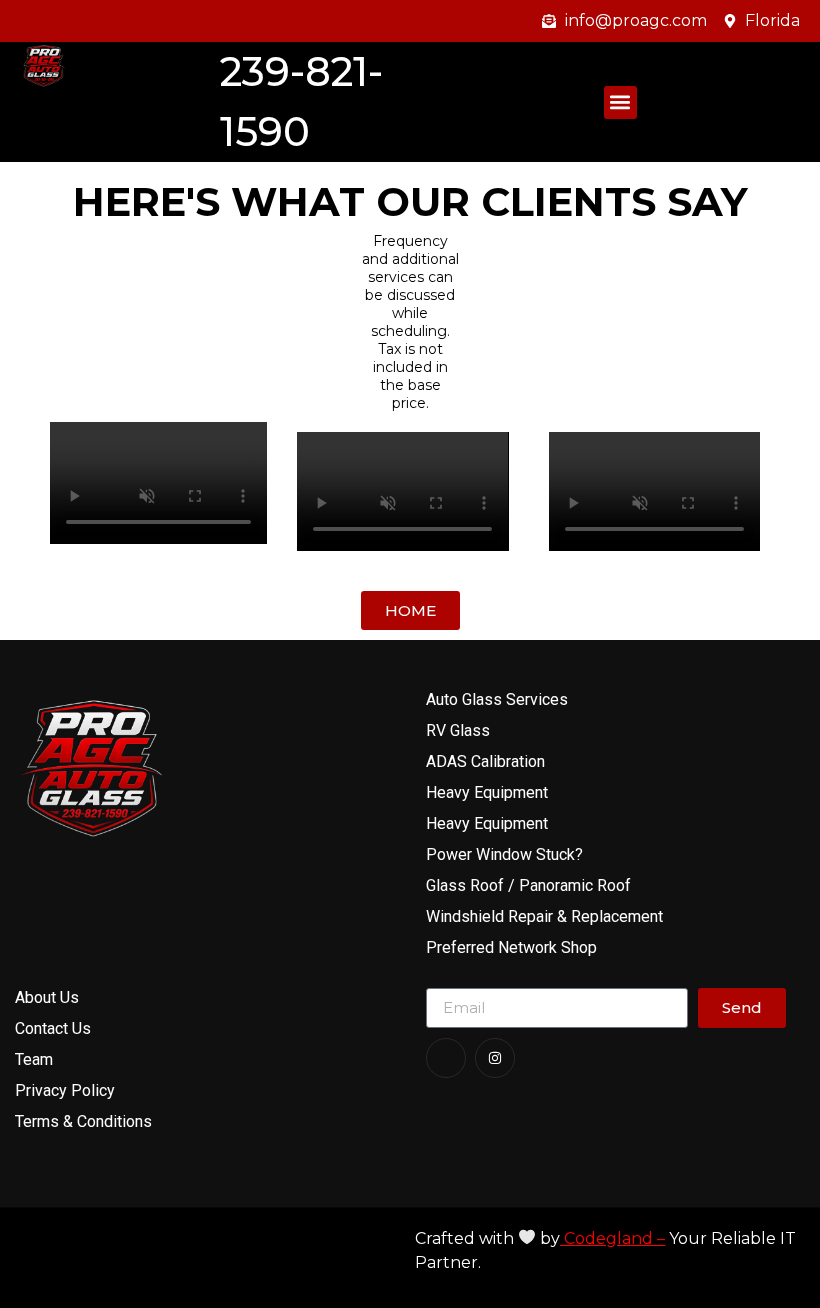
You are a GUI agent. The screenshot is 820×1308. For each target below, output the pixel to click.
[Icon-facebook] (446, 1058)
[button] (620, 102)
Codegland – (612, 1238)
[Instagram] (495, 1058)
